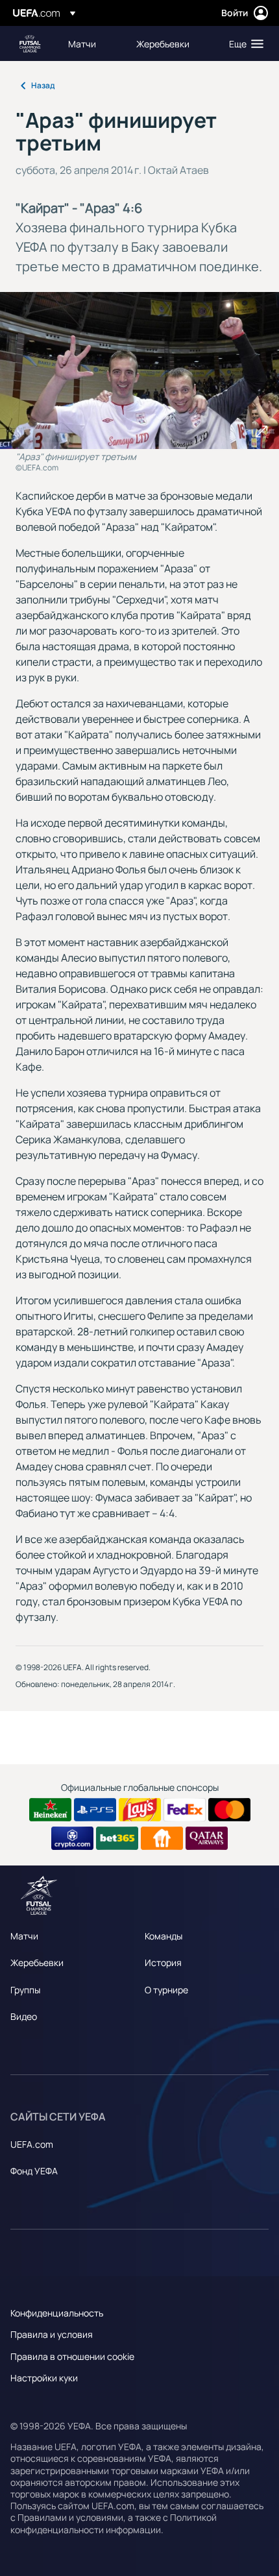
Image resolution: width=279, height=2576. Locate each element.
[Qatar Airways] (207, 1838)
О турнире (166, 1990)
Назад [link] (43, 85)
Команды (164, 1936)
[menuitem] (91, 43)
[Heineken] (50, 1810)
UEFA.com (32, 2144)
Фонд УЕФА (34, 2171)
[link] (82, 43)
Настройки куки (44, 2378)
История (163, 1962)
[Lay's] (140, 1810)
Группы (25, 1990)
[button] (243, 43)
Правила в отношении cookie (72, 2356)
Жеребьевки (37, 1962)
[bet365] (117, 1838)
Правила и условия (52, 2334)
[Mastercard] (229, 1810)
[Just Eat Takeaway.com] (162, 1838)
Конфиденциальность (57, 2313)
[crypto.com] (72, 1838)
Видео (24, 2016)
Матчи (24, 1936)
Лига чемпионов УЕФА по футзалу (30, 44)
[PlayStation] (95, 1810)
